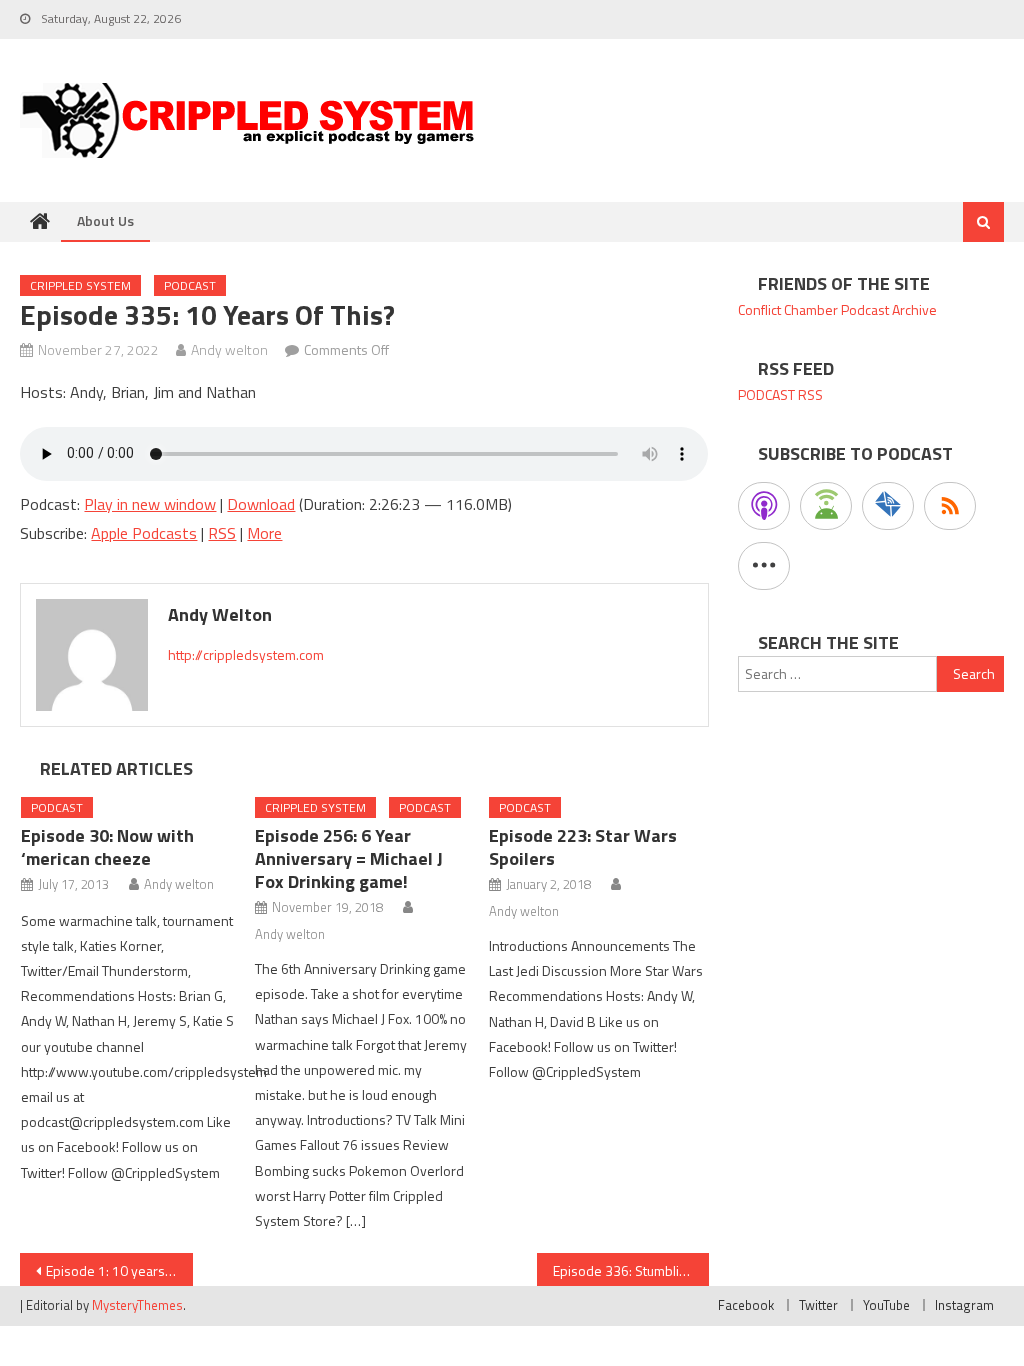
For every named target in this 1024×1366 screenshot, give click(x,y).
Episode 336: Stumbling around (631, 1270)
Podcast (190, 285)
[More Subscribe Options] (764, 566)
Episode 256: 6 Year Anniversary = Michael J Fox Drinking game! (349, 858)
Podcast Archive (889, 309)
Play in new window (150, 504)
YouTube (886, 1305)
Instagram (964, 1305)
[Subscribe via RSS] (950, 506)
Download (261, 504)
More (264, 533)
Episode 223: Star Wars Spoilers (583, 847)
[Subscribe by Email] (888, 506)
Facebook (746, 1305)
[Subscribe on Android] (826, 506)
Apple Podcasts (144, 533)
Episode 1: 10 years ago (118, 1270)
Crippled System (80, 285)
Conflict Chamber (788, 309)
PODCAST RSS (780, 394)
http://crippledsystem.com (246, 654)
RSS (222, 533)
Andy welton (229, 349)
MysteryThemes (137, 1305)
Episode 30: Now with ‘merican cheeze (107, 847)
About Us (105, 220)
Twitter (818, 1305)
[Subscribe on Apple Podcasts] (764, 506)
